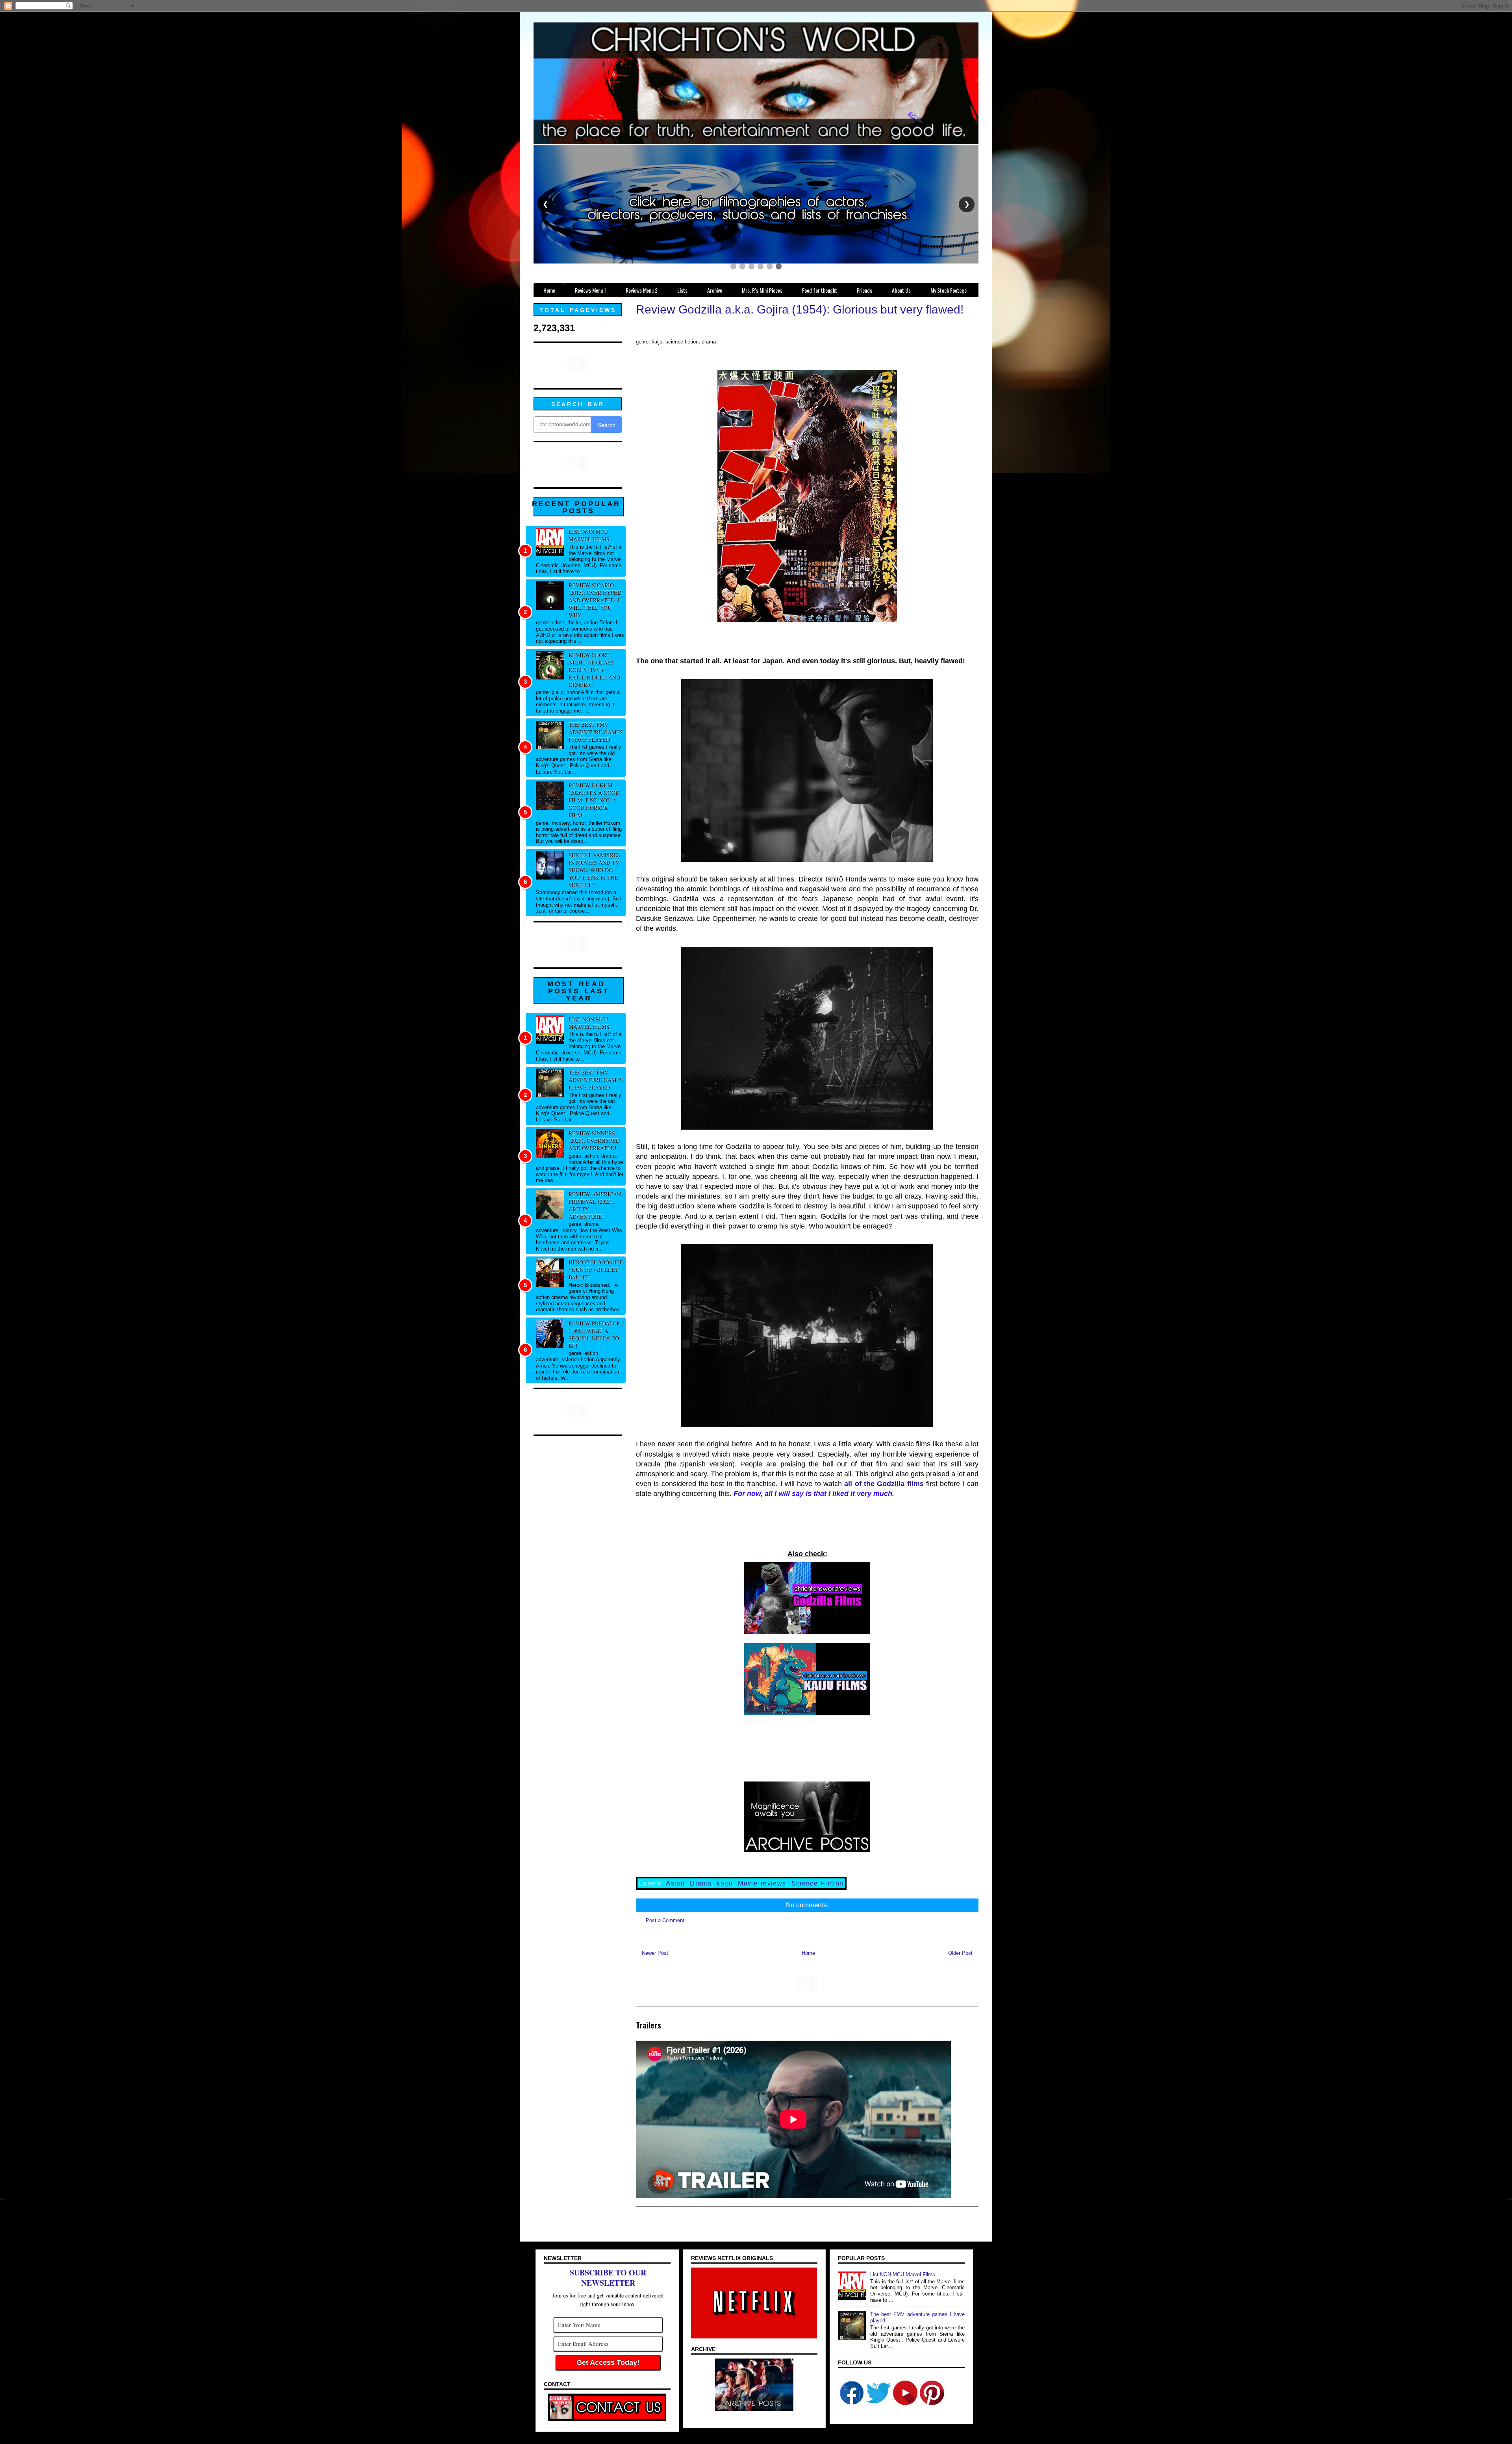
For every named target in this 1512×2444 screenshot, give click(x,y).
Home (808, 1953)
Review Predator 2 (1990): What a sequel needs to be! (597, 1334)
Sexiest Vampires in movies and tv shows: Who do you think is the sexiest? (594, 870)
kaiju (725, 1883)
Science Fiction (818, 1883)
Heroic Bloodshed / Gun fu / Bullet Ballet (596, 1270)
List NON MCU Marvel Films (589, 535)
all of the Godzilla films (884, 1484)
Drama (701, 1883)
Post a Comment (665, 1920)
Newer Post (655, 1953)
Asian (675, 1883)
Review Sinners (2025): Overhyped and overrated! (594, 1140)
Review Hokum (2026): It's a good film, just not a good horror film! (594, 800)
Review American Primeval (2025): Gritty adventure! (595, 1205)
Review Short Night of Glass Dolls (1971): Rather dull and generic (594, 670)
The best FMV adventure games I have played (596, 732)
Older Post (960, 1953)
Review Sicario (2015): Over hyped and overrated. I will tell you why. (595, 600)
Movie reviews (762, 1883)
